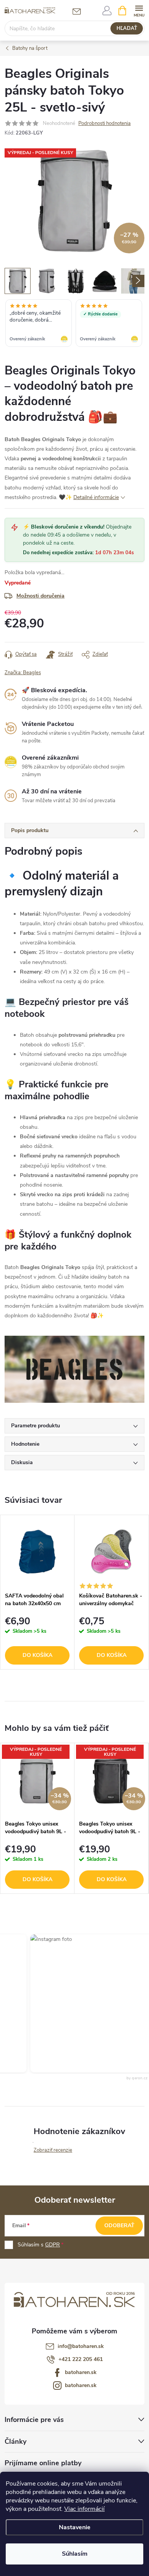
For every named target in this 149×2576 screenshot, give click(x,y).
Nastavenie (75, 2527)
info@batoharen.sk (81, 2346)
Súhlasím (75, 2554)
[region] (74, 324)
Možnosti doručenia (40, 596)
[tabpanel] (37, 1592)
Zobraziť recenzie (53, 2150)
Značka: (23, 673)
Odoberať (119, 2225)
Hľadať (127, 28)
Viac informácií (84, 2509)
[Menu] (139, 10)
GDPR (53, 2245)
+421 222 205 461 (81, 2359)
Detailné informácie (96, 497)
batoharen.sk (81, 2372)
